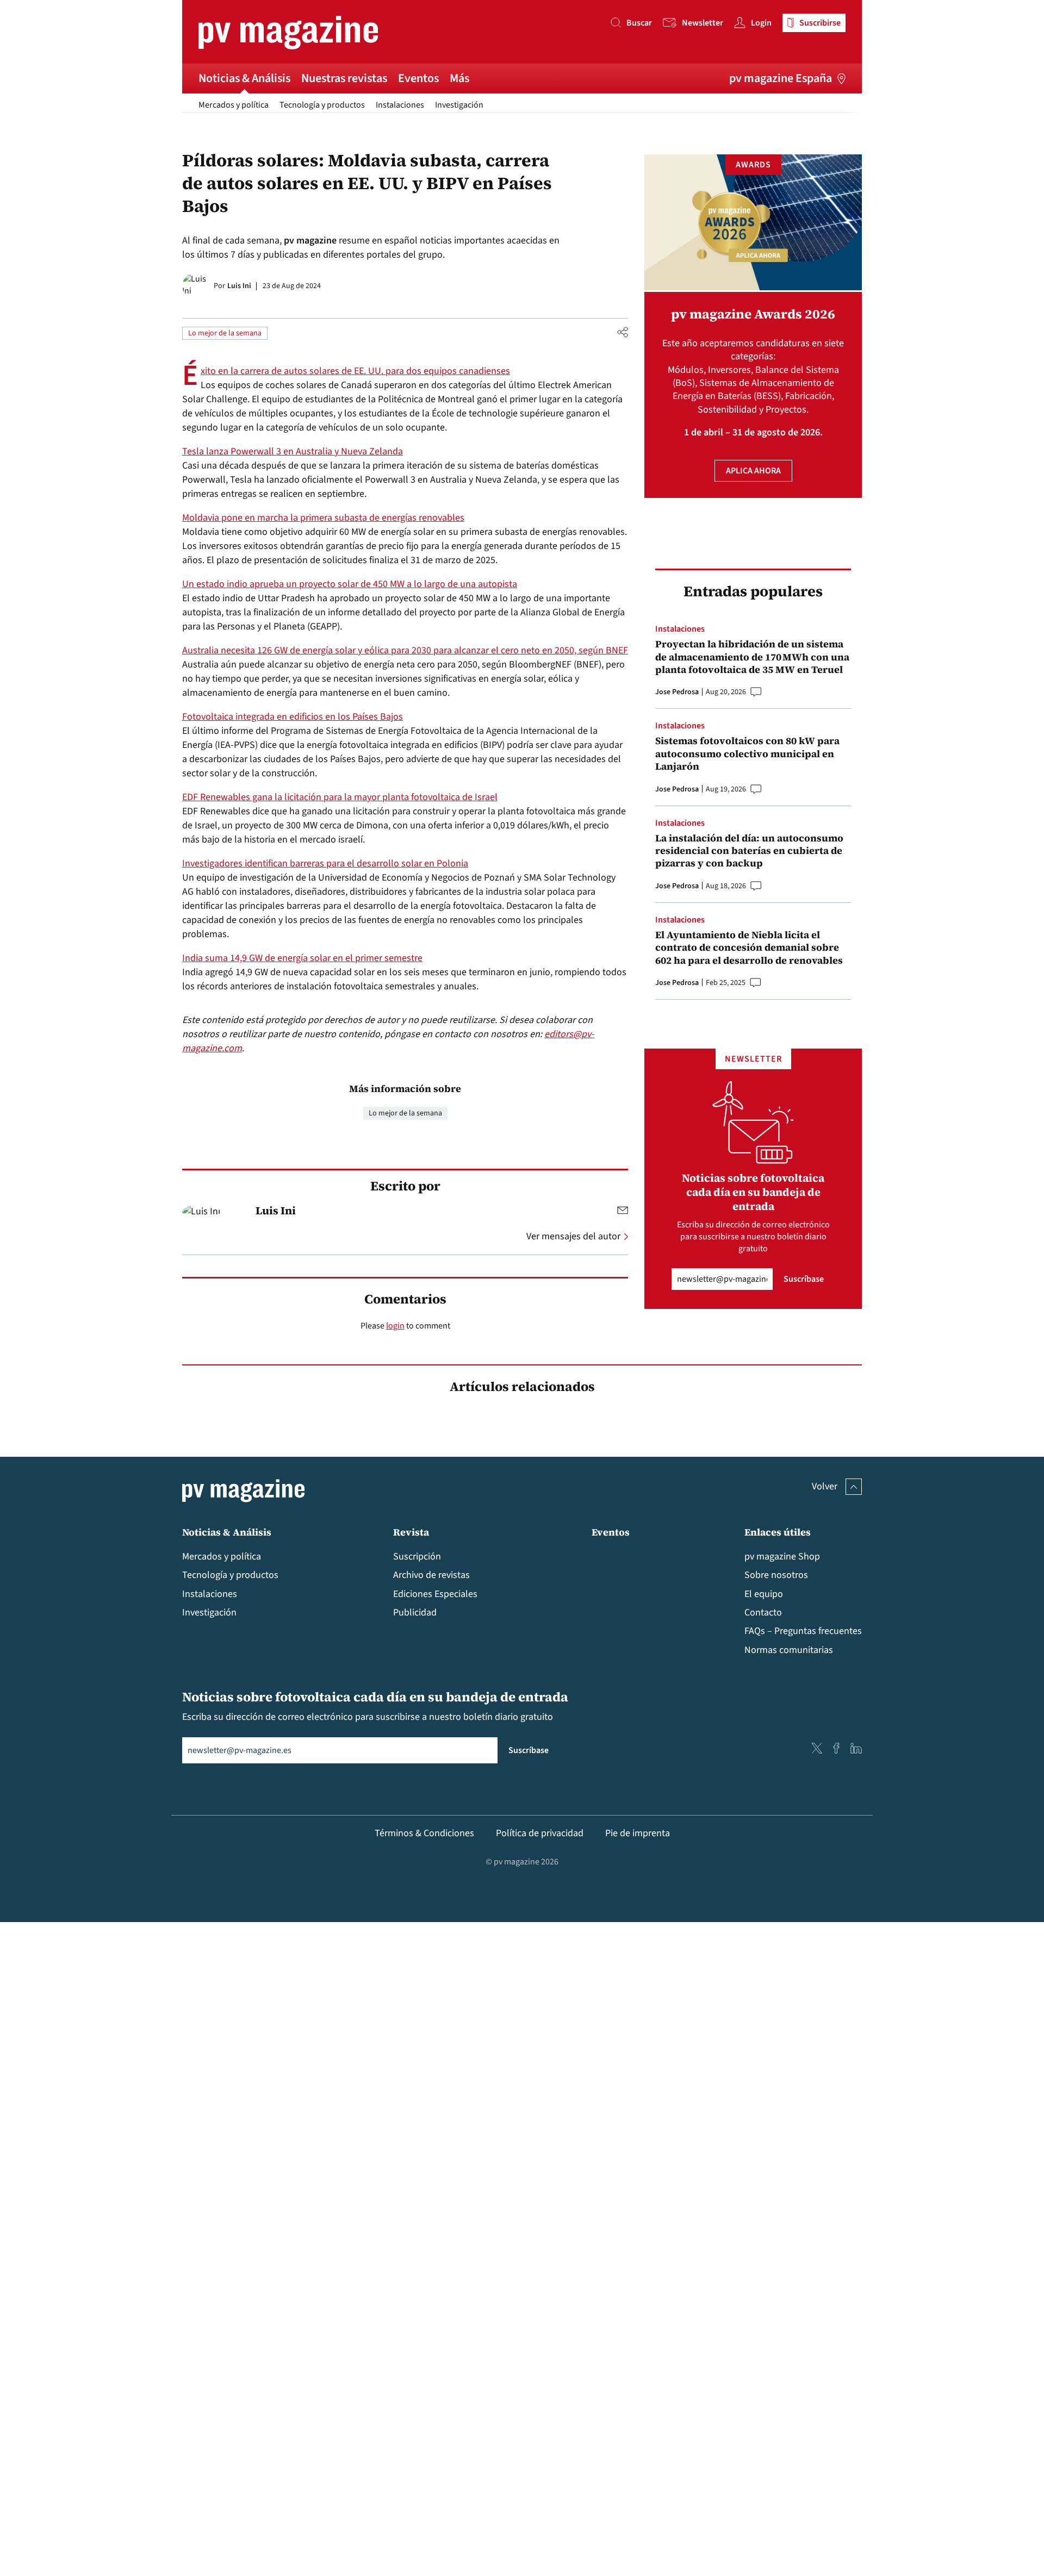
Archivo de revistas (431, 1575)
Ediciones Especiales (435, 1594)
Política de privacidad (540, 1833)
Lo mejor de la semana (225, 333)
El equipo (764, 1594)
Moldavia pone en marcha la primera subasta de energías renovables (323, 518)
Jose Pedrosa (677, 692)
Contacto (763, 1613)
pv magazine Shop (782, 1557)
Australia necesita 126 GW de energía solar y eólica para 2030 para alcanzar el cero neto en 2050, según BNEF (405, 650)
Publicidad (415, 1613)
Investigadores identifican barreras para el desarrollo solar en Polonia (325, 863)
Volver (825, 1486)
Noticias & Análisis (244, 78)
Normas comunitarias (789, 1650)
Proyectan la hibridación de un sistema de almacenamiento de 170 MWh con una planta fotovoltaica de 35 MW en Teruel (752, 657)
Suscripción (417, 1557)
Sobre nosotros (776, 1575)
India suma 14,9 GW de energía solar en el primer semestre (302, 958)
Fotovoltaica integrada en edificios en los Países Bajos (293, 717)
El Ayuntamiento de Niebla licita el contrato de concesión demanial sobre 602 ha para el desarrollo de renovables (749, 947)
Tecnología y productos (322, 105)
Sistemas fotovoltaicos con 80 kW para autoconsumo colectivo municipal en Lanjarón (747, 753)
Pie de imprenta (638, 1833)
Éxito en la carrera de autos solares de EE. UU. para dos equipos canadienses (355, 371)
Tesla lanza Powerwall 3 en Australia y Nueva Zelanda (293, 451)
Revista (411, 1532)
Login (761, 23)
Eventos (418, 78)
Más (459, 78)
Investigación (459, 105)
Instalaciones (400, 105)
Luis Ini (239, 286)
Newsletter (703, 23)
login (395, 1326)
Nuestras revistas (344, 78)
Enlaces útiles (778, 1532)
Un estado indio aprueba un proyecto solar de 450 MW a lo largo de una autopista (350, 584)
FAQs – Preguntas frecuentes (803, 1631)
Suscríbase (804, 1279)
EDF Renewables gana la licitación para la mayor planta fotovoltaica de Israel (340, 797)
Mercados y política (234, 105)
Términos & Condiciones (424, 1833)
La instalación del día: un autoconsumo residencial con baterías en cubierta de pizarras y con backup (749, 851)
